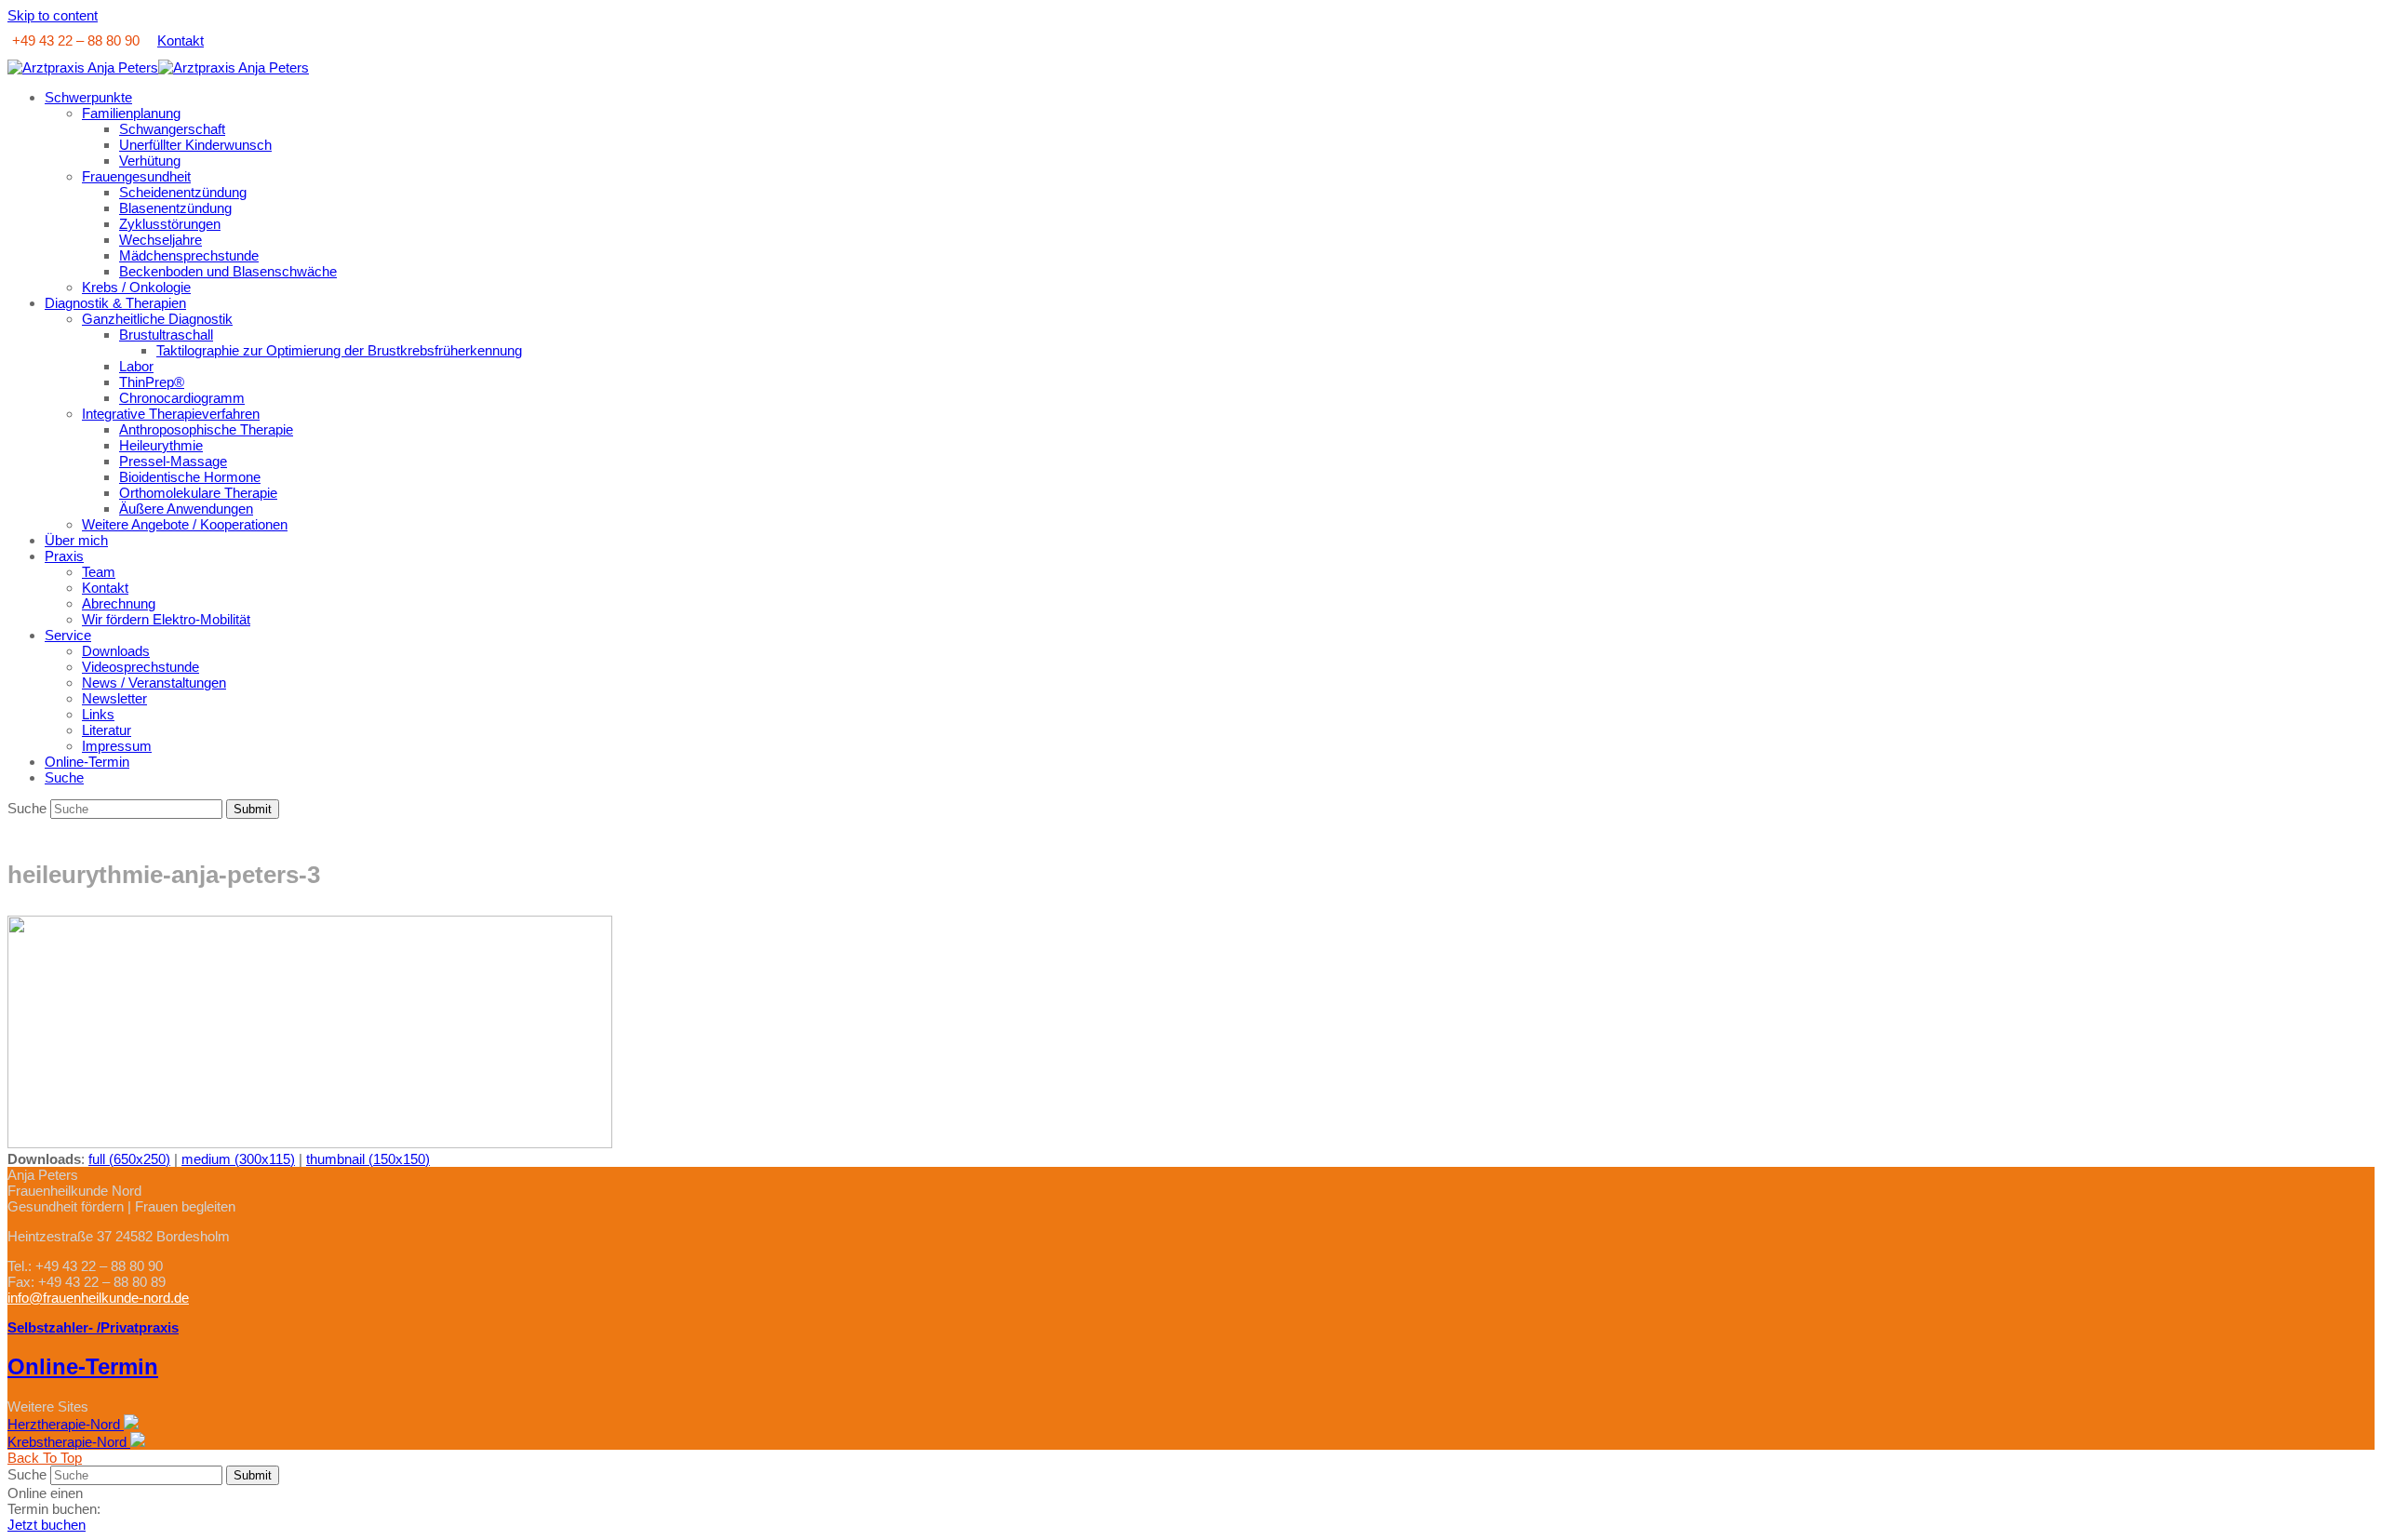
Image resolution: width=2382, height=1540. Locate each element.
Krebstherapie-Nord (69, 1442)
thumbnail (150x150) (368, 1159)
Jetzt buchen (47, 1525)
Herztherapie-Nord (66, 1424)
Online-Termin (83, 1366)
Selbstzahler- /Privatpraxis (93, 1327)
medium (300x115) (238, 1159)
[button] (64, 777)
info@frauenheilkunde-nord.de (98, 1298)
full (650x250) (129, 1159)
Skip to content (53, 15)
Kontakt (181, 40)
